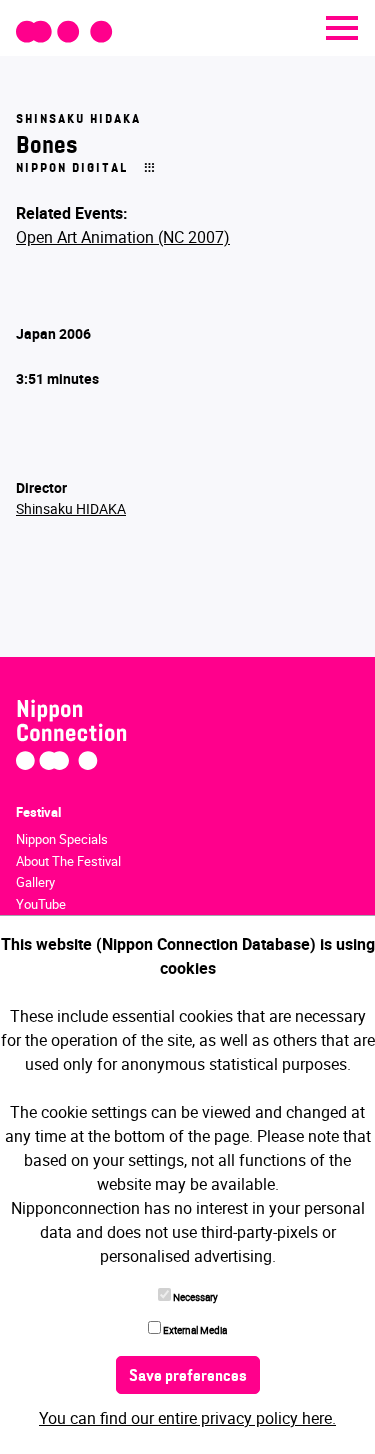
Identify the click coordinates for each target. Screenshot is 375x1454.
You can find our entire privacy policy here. (187, 1418)
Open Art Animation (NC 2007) (123, 237)
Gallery (35, 882)
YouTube (41, 904)
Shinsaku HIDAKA (71, 508)
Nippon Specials (62, 839)
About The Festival (68, 861)
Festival (38, 812)
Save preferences (188, 1377)
